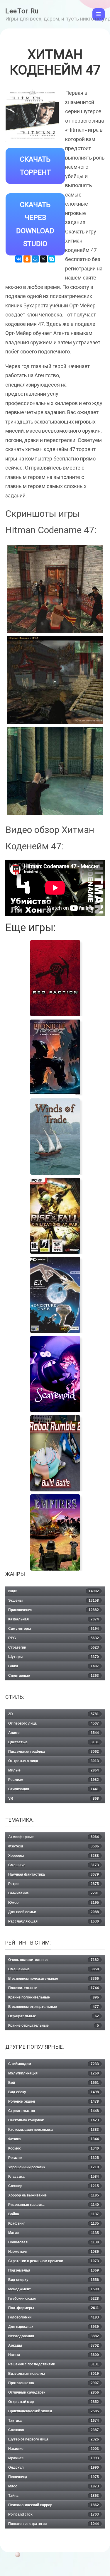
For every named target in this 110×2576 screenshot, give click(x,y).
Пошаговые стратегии (54, 2524)
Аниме (54, 1733)
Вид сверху (54, 2280)
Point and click (54, 2514)
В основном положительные (54, 1979)
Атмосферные (54, 1837)
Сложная (54, 2430)
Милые (54, 1770)
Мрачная (54, 2458)
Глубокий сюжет (54, 2299)
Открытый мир (54, 2402)
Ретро (54, 1884)
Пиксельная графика (54, 1752)
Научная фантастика (54, 1874)
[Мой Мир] (35, 259)
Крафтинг (54, 2223)
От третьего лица (54, 1761)
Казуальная (54, 1619)
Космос (54, 2148)
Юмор (54, 1903)
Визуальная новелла (54, 2374)
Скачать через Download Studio (35, 224)
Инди (54, 1591)
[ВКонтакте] (19, 259)
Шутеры (54, 1657)
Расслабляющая (54, 1921)
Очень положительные (54, 1960)
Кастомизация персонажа (54, 2130)
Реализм (54, 1780)
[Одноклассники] (27, 259)
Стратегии (54, 1647)
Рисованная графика (54, 2205)
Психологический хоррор (54, 2505)
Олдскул (54, 2467)
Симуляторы (54, 1629)
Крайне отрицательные (54, 2025)
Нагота (54, 2355)
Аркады (54, 2345)
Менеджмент (54, 2289)
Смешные (54, 1865)
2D (54, 1714)
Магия (54, 2233)
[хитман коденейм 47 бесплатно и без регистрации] (55, 680)
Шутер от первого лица (54, 2439)
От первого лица (54, 1723)
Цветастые (54, 1742)
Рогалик (54, 2158)
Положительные (54, 1988)
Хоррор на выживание (54, 2195)
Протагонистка (54, 2383)
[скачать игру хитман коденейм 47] (55, 771)
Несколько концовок (54, 2120)
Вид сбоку (54, 2092)
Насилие (54, 2449)
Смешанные (54, 1969)
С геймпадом (54, 2064)
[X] (43, 259)
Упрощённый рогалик (54, 2167)
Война (54, 2214)
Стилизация (54, 1789)
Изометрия (54, 2252)
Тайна (54, 2496)
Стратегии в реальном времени (54, 2261)
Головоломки (54, 2317)
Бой (54, 2083)
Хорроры (54, 1856)
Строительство (54, 2111)
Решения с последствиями (54, 2364)
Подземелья (54, 2270)
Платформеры (54, 2308)
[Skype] (52, 259)
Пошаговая (54, 2242)
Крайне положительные (54, 1997)
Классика (54, 2177)
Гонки (54, 1666)
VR (54, 1798)
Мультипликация (54, 2073)
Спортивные (54, 1676)
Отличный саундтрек (54, 2392)
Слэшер (54, 2186)
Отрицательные (54, 2016)
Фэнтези (54, 1846)
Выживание (54, 1893)
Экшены (54, 1601)
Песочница (54, 2477)
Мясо (54, 2486)
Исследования (54, 2336)
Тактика (54, 2421)
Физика (54, 2139)
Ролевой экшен (54, 2101)
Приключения (54, 1610)
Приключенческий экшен (54, 2411)
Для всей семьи (54, 1912)
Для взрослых (54, 2327)
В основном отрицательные (54, 2007)
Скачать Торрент (35, 166)
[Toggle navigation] (99, 14)
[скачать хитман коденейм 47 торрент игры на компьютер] (55, 589)
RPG (54, 1638)
